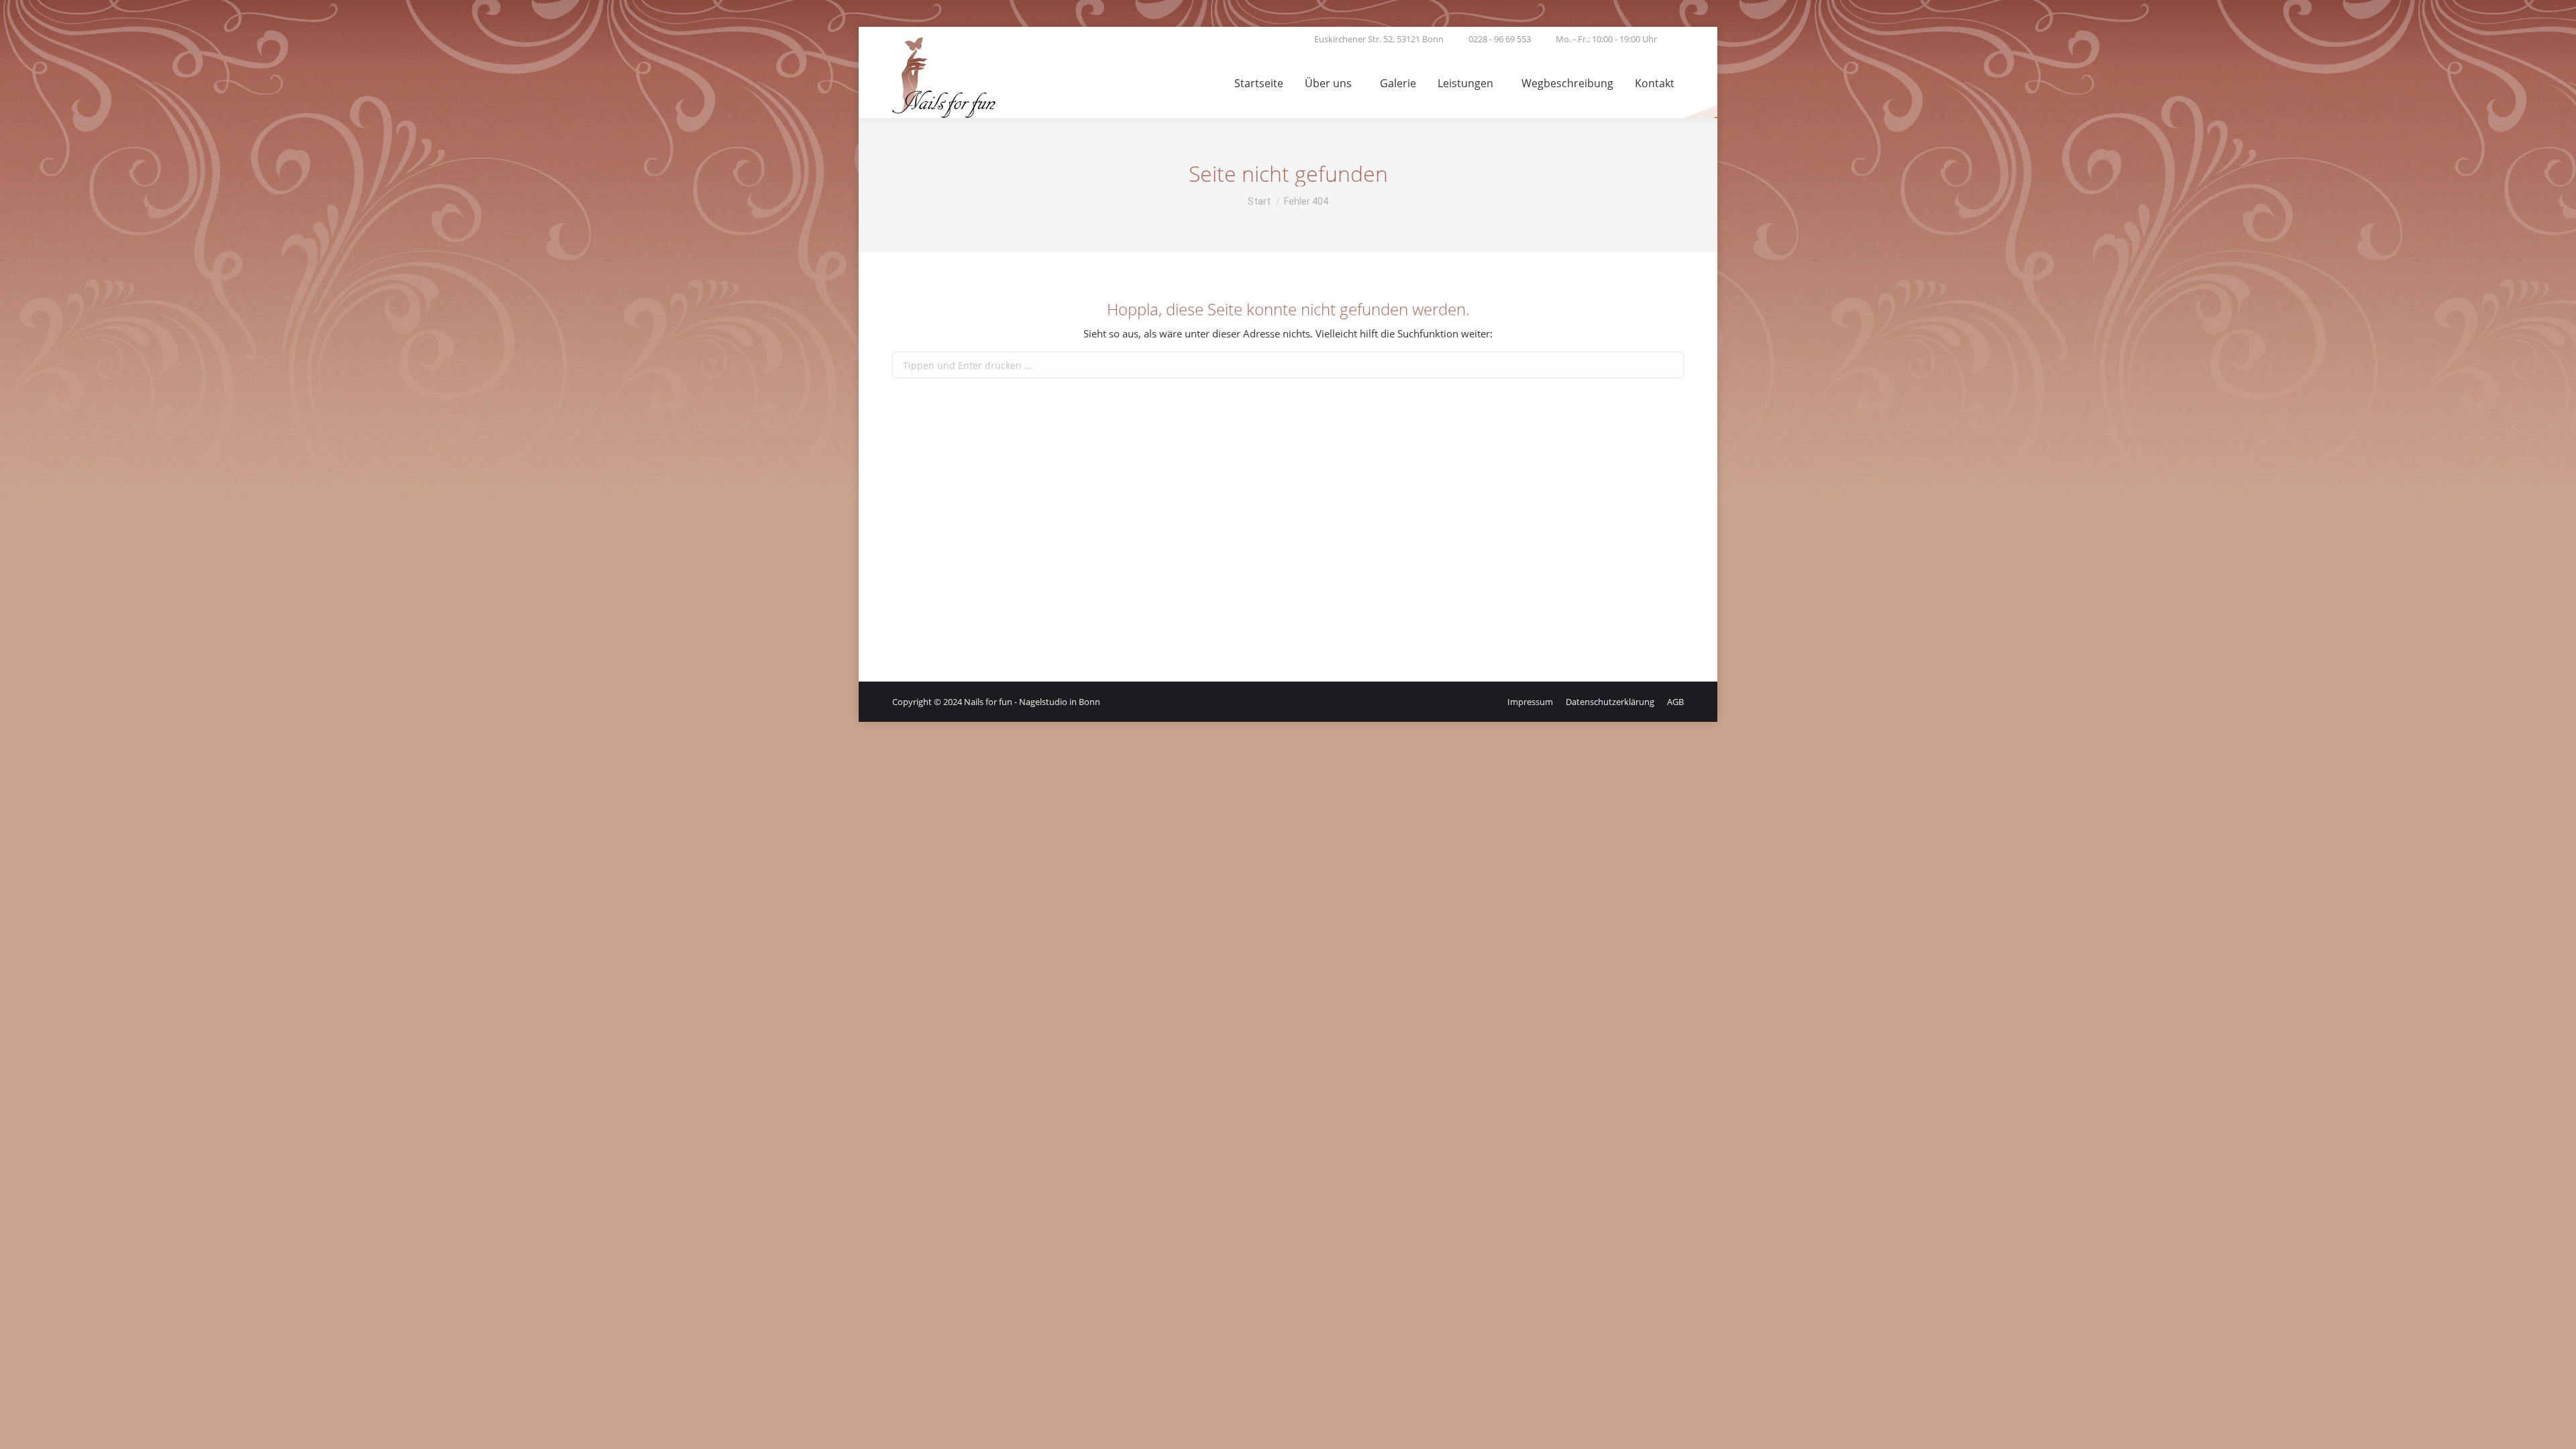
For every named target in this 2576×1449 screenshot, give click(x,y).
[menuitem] (1259, 85)
